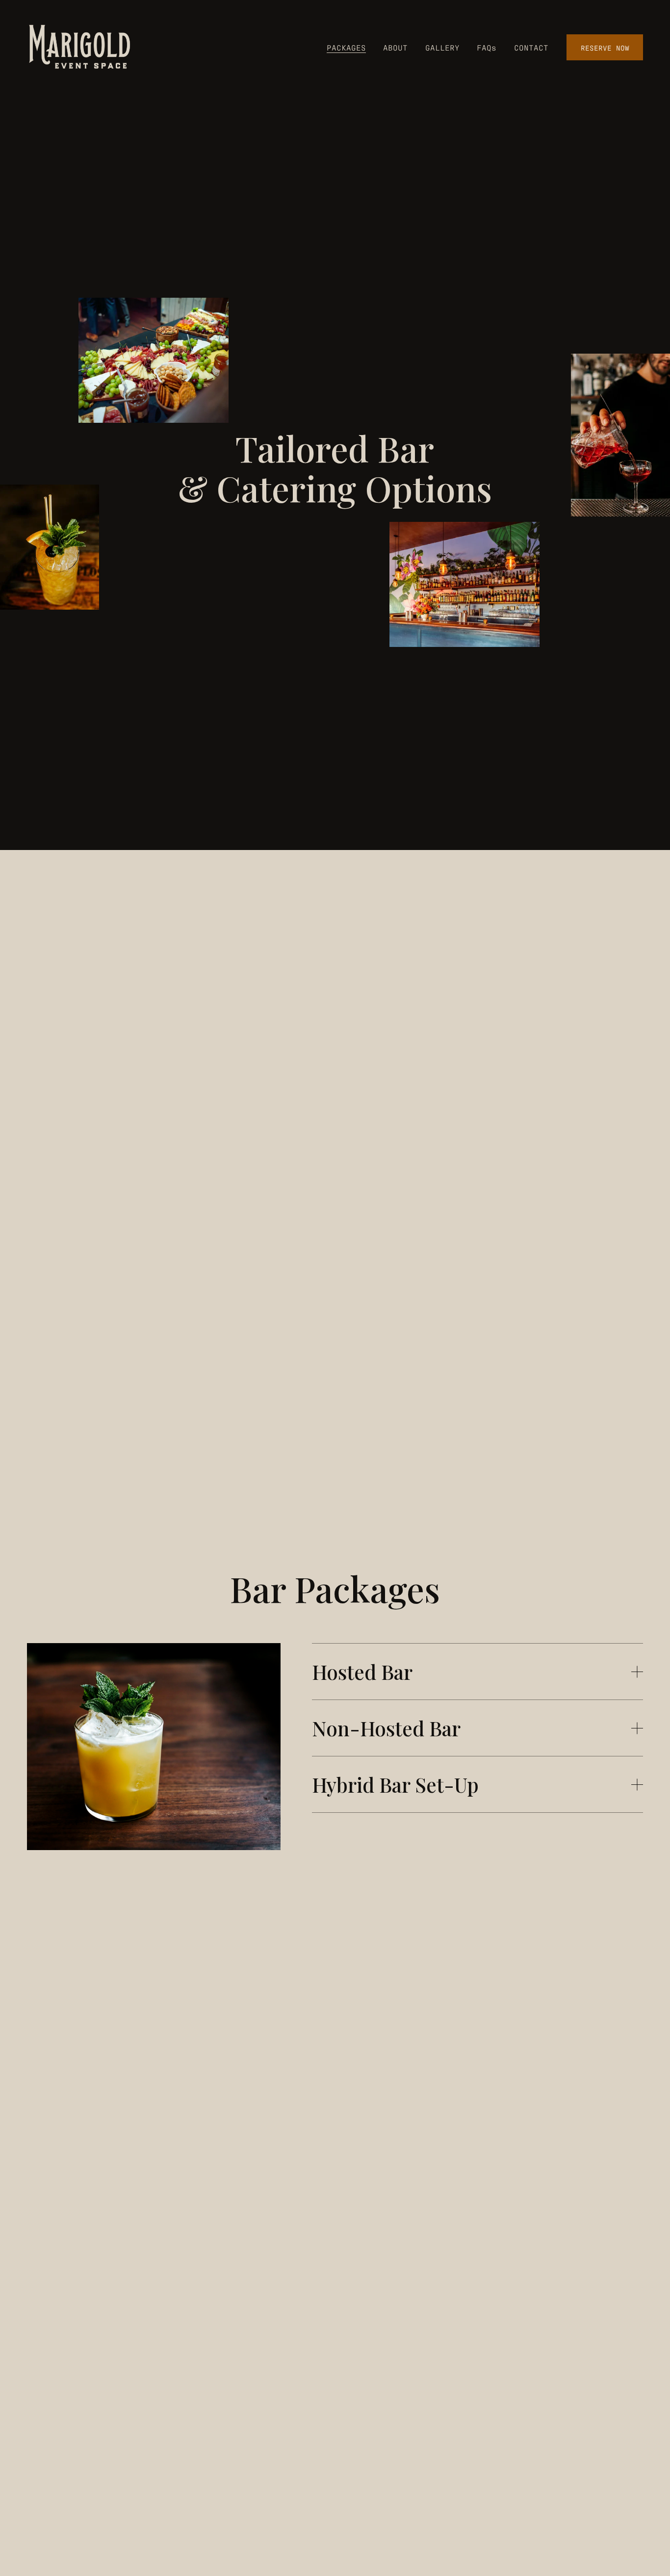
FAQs (487, 47)
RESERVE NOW (605, 47)
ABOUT (395, 47)
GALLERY (442, 47)
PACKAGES (346, 47)
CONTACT (531, 47)
